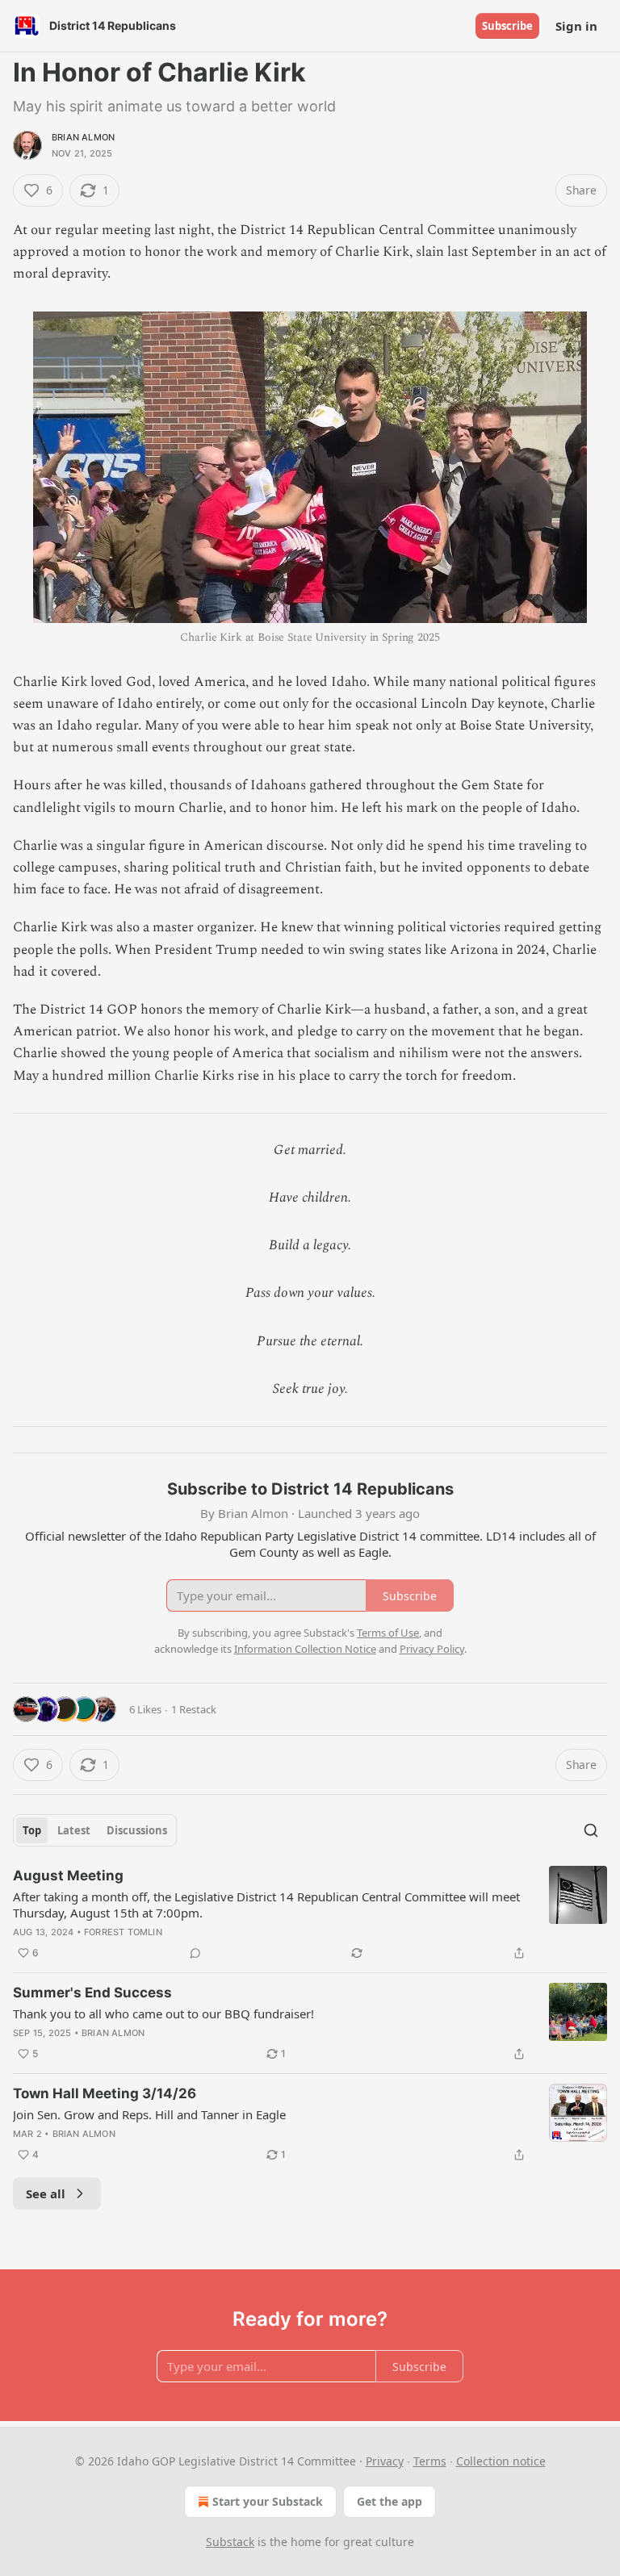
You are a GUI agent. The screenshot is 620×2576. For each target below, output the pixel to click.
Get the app (390, 2501)
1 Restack (194, 1709)
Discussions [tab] (137, 1830)
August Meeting (68, 1876)
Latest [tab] (74, 1830)
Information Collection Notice (305, 1649)
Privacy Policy (432, 1649)
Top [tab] (32, 1830)
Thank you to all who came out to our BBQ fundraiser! (163, 2014)
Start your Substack (268, 2501)
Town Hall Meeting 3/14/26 (105, 2093)
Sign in (576, 26)
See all (46, 2193)
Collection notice (501, 2461)
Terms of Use (388, 1633)
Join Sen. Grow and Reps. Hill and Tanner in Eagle (149, 2114)
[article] (310, 1914)
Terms (430, 2461)
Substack (230, 2542)
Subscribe (507, 26)
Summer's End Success (92, 1993)
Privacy (385, 2461)
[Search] (591, 1830)
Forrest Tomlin (123, 1932)
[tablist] (95, 1830)
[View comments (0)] (195, 1953)
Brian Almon (83, 137)
